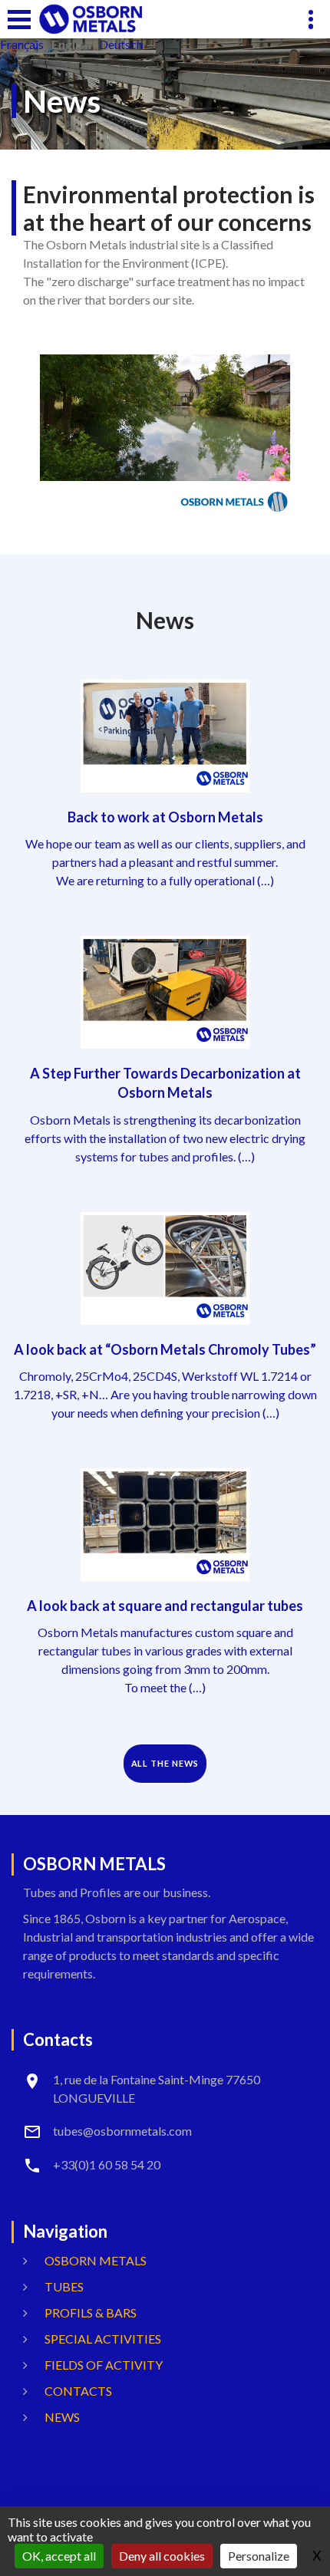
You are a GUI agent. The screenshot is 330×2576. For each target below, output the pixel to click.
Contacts (78, 2391)
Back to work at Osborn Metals (165, 817)
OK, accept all (59, 2556)
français (22, 44)
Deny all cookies (162, 2556)
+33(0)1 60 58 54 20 (107, 2164)
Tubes (64, 2286)
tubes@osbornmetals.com (122, 2131)
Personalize (259, 2556)
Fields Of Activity (104, 2365)
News (62, 2417)
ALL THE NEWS (165, 1763)
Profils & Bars (91, 2312)
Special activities (103, 2339)
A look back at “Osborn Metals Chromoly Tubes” (165, 1349)
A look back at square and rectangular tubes (165, 1606)
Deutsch (121, 44)
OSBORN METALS (96, 2260)
